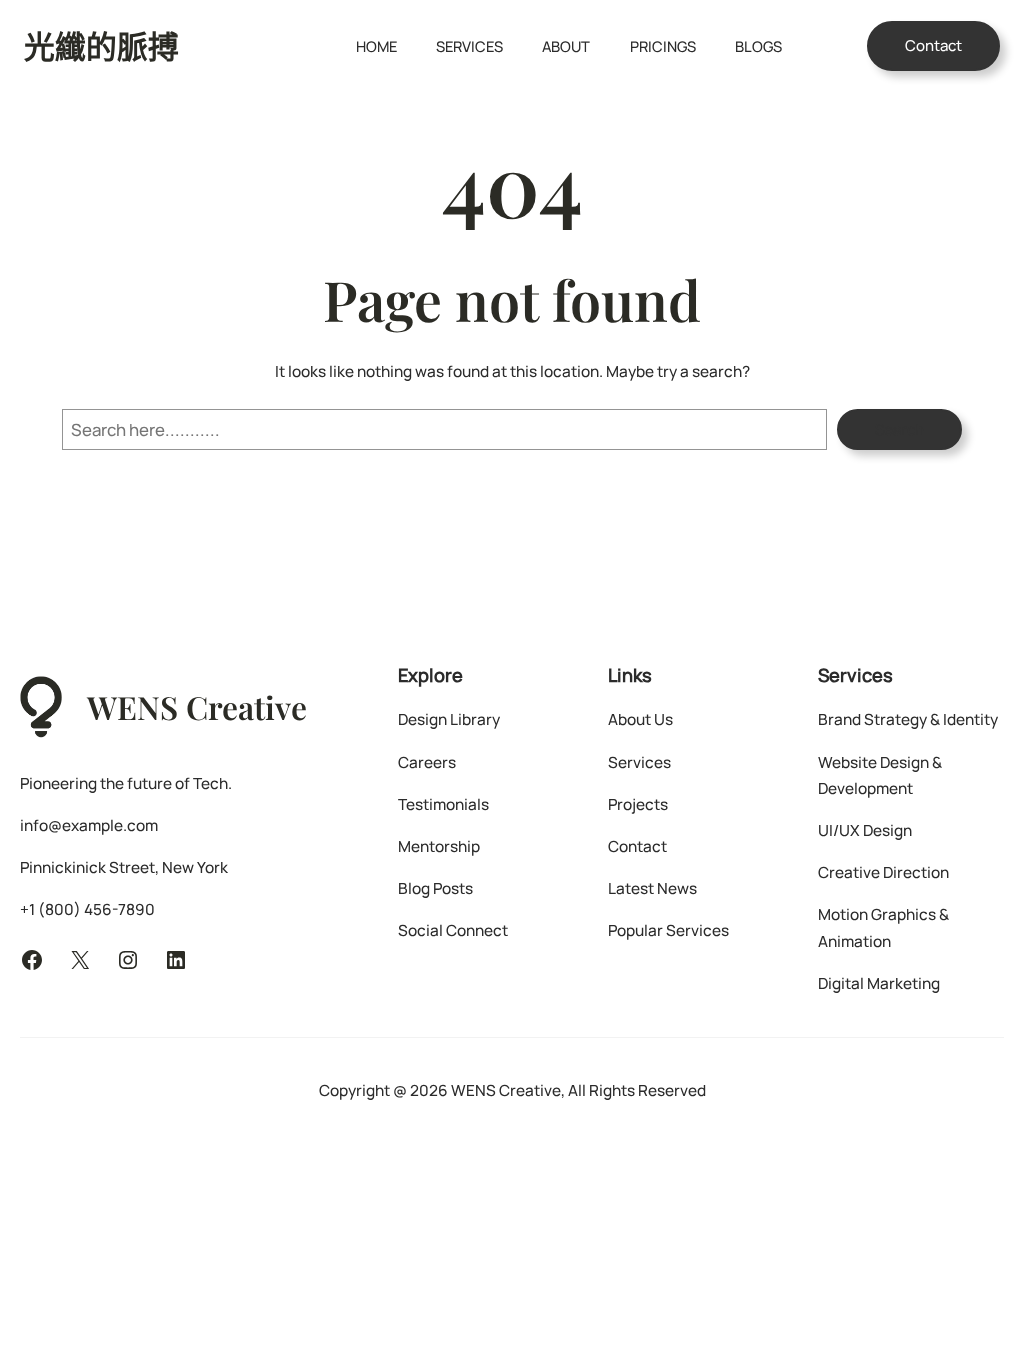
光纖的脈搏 (101, 45)
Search (899, 429)
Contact (933, 45)
